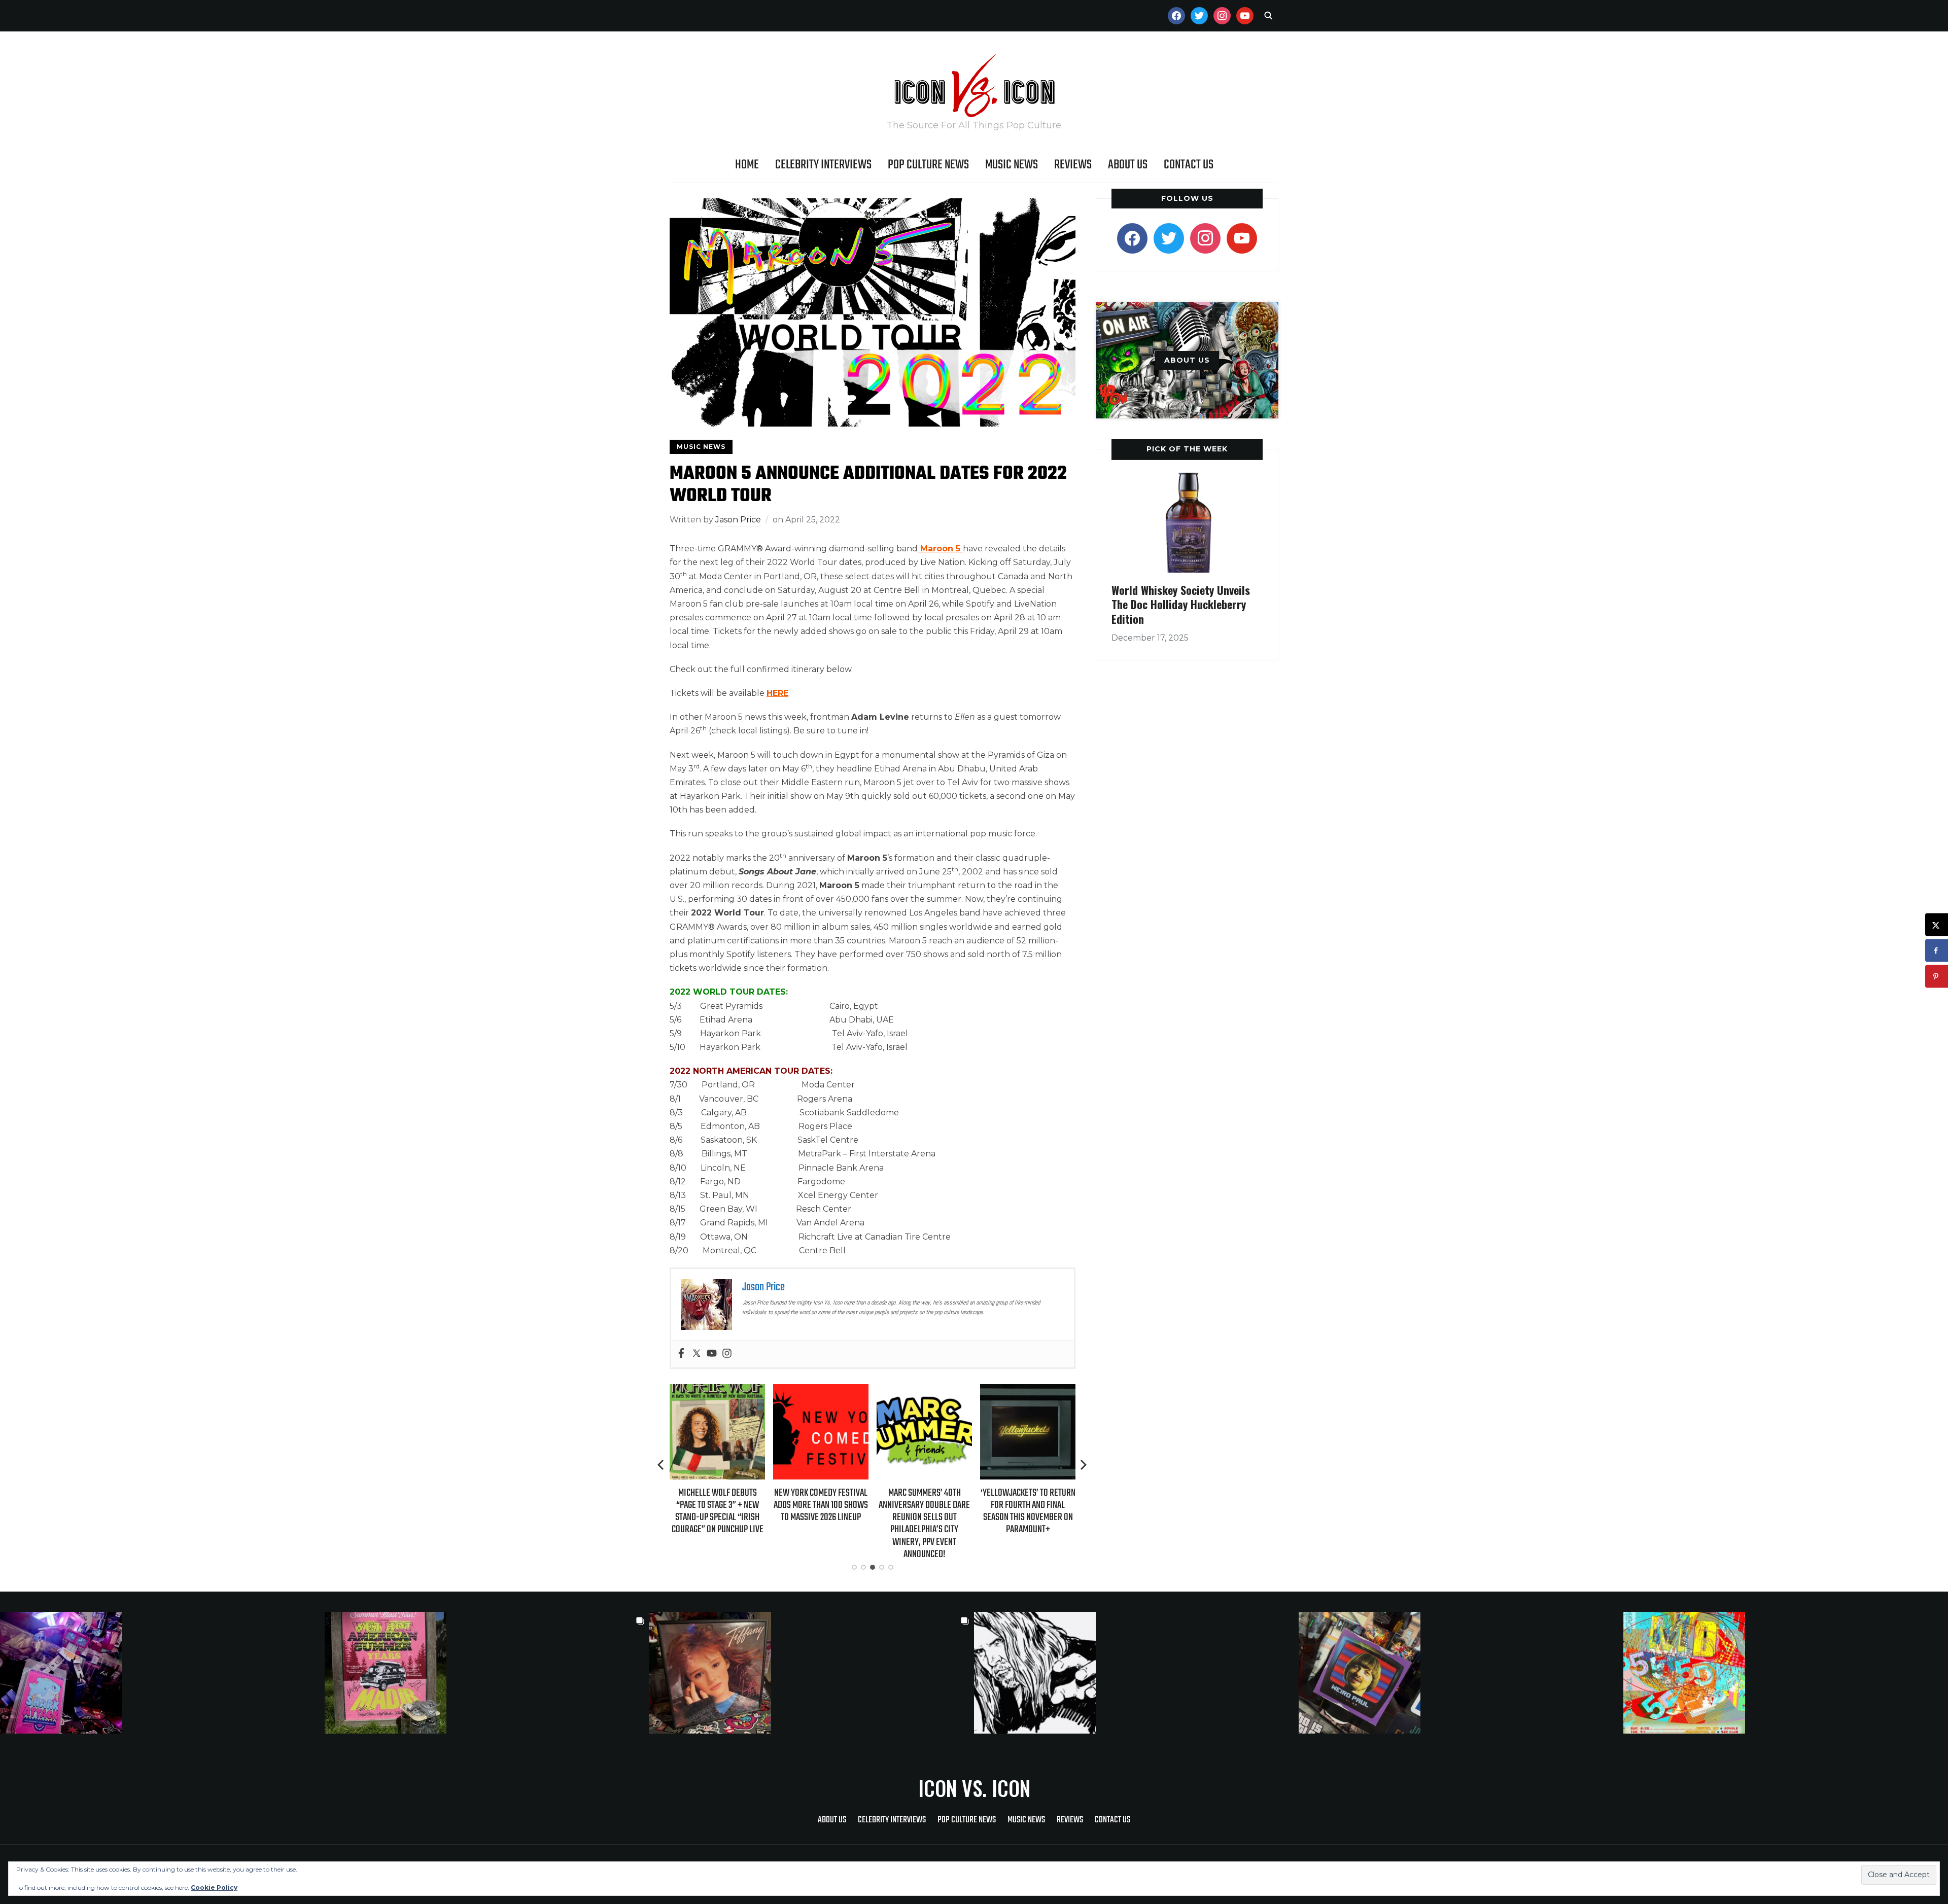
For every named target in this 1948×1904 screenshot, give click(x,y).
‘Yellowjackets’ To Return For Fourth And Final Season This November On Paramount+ (971, 1511)
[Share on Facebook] (1937, 951)
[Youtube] (712, 1354)
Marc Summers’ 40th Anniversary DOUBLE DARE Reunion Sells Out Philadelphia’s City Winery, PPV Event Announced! (867, 1524)
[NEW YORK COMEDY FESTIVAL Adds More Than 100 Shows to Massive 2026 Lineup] (764, 1391)
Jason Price (738, 520)
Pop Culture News (928, 165)
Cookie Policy (214, 1888)
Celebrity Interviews (823, 165)
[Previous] (662, 1465)
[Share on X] (1937, 925)
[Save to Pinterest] (1937, 977)
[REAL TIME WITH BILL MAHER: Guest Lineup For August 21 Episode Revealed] (1074, 1391)
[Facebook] (681, 1354)
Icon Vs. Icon (974, 1788)
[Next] (1084, 1465)
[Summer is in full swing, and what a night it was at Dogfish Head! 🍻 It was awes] (487, 1673)
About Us (1128, 165)
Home (747, 165)
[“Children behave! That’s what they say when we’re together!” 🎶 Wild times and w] (812, 1673)
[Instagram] (727, 1354)
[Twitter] (697, 1354)
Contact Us (1189, 165)
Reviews (1073, 165)
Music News (1012, 165)
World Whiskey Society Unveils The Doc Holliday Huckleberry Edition (1181, 604)
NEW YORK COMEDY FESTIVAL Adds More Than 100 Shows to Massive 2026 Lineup (764, 1505)
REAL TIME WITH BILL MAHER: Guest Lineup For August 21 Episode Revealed (1074, 1505)
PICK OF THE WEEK (1187, 449)
